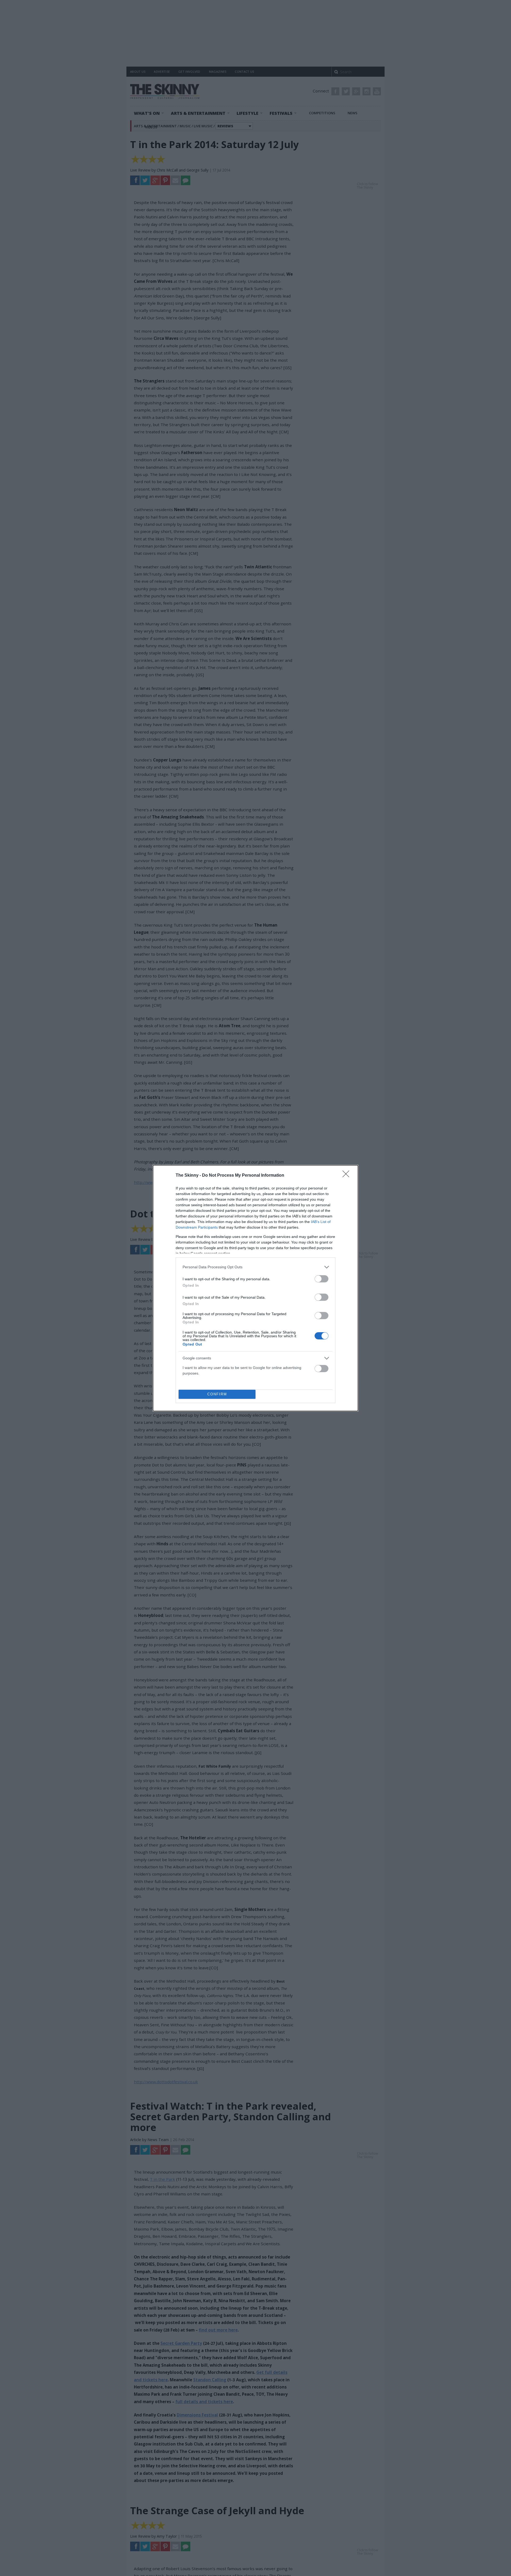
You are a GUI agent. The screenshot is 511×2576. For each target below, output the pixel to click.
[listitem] (256, 1267)
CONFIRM (217, 1394)
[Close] (348, 1176)
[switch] (322, 1279)
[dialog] (256, 1288)
